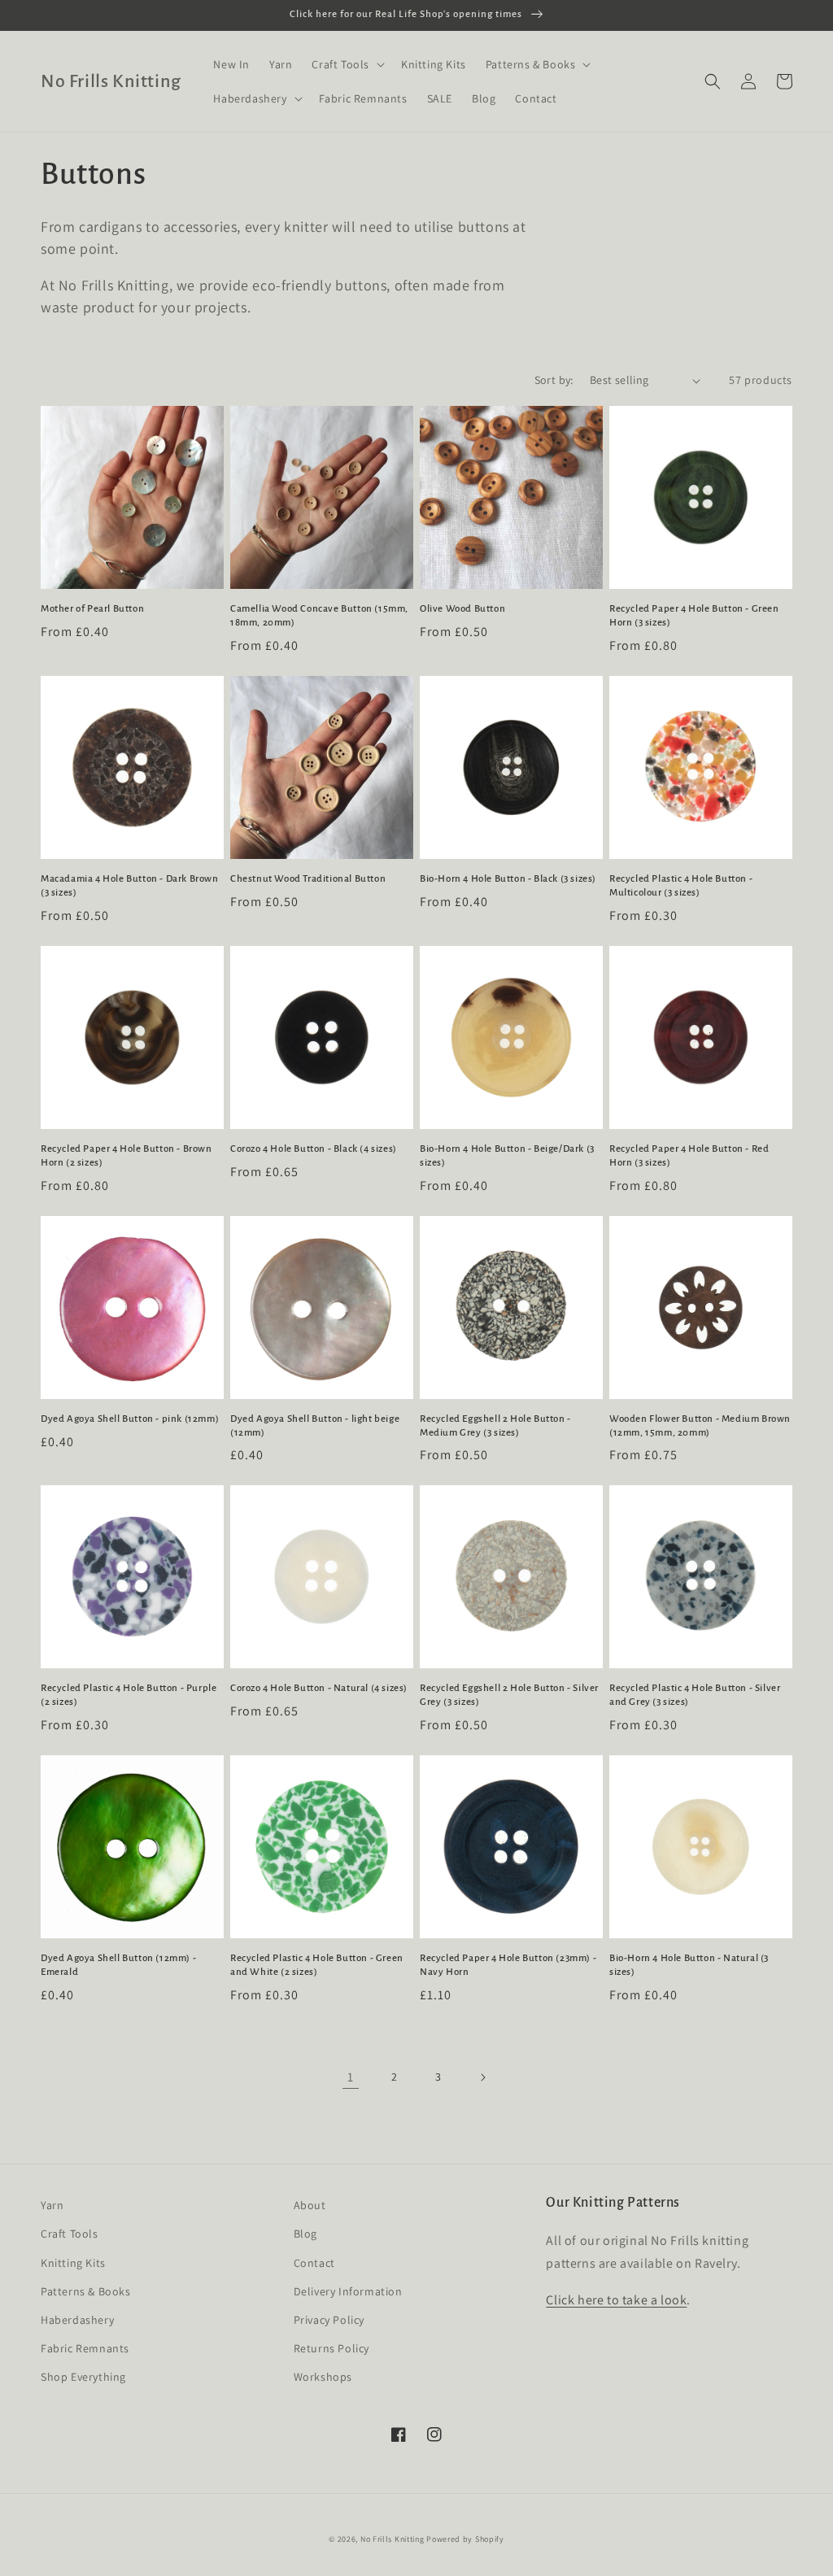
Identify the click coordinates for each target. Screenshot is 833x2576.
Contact (314, 2263)
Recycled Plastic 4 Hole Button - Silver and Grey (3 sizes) (695, 1695)
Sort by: (554, 380)
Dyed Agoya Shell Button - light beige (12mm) (315, 1426)
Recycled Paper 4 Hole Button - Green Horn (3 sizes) (694, 616)
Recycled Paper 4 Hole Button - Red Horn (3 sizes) (689, 1156)
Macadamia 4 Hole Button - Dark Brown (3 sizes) (130, 886)
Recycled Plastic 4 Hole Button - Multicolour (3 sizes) (681, 886)
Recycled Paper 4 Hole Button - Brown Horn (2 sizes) (126, 1156)
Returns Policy (331, 2348)
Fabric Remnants (85, 2348)
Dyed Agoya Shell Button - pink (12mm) (130, 1419)
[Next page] (482, 2077)
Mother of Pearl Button (92, 609)
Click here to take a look (616, 2300)
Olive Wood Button (462, 609)
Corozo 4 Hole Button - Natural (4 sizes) (319, 1688)
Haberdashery (77, 2320)
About (310, 2205)
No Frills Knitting (393, 2539)
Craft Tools (70, 2234)
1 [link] (351, 2077)
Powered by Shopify (465, 2539)
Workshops (323, 2377)
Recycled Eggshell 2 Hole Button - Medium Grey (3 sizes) (495, 1426)
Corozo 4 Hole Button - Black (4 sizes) (314, 1149)
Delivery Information (348, 2291)
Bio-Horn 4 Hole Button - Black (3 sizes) (508, 879)
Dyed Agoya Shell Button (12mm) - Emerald (118, 1965)
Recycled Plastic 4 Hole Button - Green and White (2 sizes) (317, 1965)
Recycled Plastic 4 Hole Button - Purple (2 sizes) (129, 1695)
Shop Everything (83, 2377)
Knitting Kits (73, 2263)
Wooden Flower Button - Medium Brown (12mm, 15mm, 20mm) (700, 1426)
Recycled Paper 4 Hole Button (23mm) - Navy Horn (508, 1965)
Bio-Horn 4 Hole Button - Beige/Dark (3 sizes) (507, 1156)
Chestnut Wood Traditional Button (308, 879)
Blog (305, 2234)
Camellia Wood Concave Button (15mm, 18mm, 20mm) (319, 616)
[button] (347, 64)
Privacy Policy (329, 2320)
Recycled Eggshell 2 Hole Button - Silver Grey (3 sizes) (509, 1695)
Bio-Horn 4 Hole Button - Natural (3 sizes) (689, 1965)
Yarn (52, 2205)
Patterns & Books (86, 2291)
